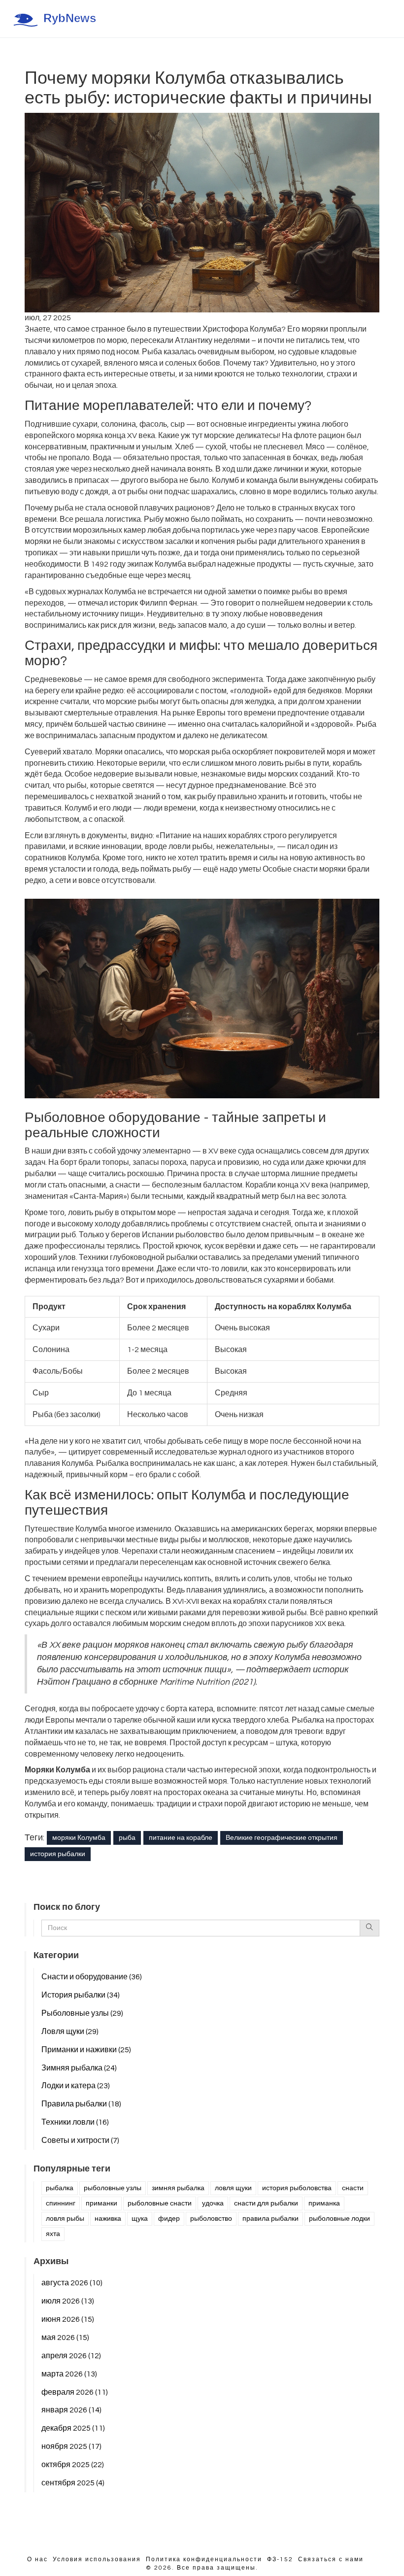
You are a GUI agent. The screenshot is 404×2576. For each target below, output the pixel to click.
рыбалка (60, 2188)
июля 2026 (68, 2301)
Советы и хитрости (80, 2140)
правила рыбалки (270, 2219)
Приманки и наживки (86, 2050)
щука (140, 2219)
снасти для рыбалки (266, 2203)
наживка (108, 2219)
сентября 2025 (73, 2483)
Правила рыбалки (81, 2104)
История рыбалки (81, 1995)
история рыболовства (297, 2188)
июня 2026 (68, 2319)
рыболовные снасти (160, 2203)
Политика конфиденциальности (204, 2559)
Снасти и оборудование (92, 1977)
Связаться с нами (331, 2559)
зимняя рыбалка (178, 2188)
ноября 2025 (71, 2446)
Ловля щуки (70, 2032)
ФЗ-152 (280, 2559)
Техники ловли (75, 2122)
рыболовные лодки (339, 2219)
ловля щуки (233, 2188)
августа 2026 (72, 2283)
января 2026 (71, 2410)
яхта (53, 2234)
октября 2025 (73, 2465)
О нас (37, 2559)
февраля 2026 (75, 2392)
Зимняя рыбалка (79, 2068)
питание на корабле (181, 1838)
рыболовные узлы (113, 2188)
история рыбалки (58, 1854)
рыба (127, 1838)
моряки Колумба (79, 1838)
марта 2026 (69, 2374)
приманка (324, 2203)
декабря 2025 (73, 2428)
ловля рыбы (65, 2219)
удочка (213, 2203)
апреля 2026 (71, 2356)
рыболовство (211, 2219)
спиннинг (61, 2203)
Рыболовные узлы (82, 2013)
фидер (169, 2219)
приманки (101, 2203)
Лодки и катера (76, 2086)
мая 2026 (65, 2338)
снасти (353, 2188)
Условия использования (97, 2559)
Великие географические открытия (282, 1838)
